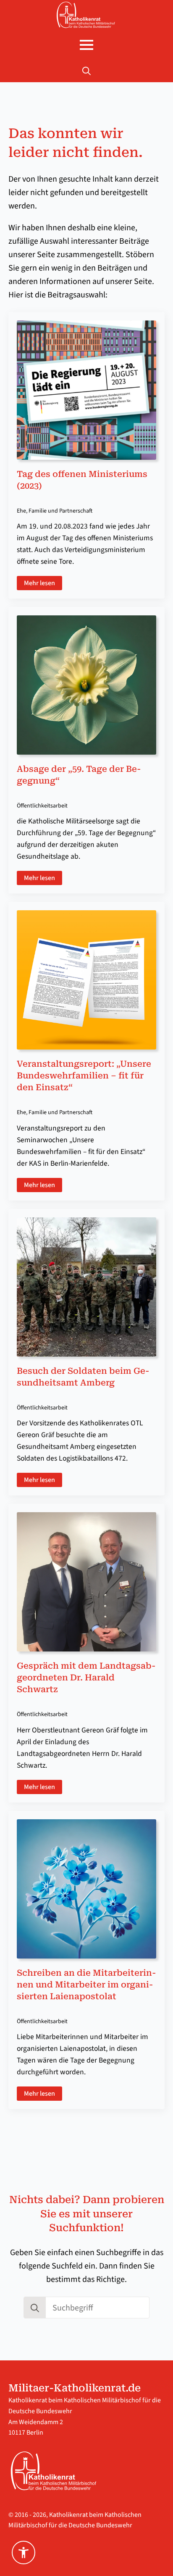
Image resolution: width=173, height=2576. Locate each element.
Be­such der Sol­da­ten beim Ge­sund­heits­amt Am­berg (83, 1377)
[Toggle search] (86, 71)
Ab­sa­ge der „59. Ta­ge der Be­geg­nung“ (79, 775)
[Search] (35, 2308)
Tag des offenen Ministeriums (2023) (82, 480)
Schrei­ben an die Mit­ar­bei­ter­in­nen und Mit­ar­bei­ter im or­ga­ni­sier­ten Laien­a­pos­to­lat (86, 1985)
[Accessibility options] (24, 2553)
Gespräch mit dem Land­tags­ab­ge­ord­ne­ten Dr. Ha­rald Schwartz (86, 1677)
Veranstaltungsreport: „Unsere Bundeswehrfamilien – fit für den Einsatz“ (84, 1076)
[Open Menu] (86, 45)
